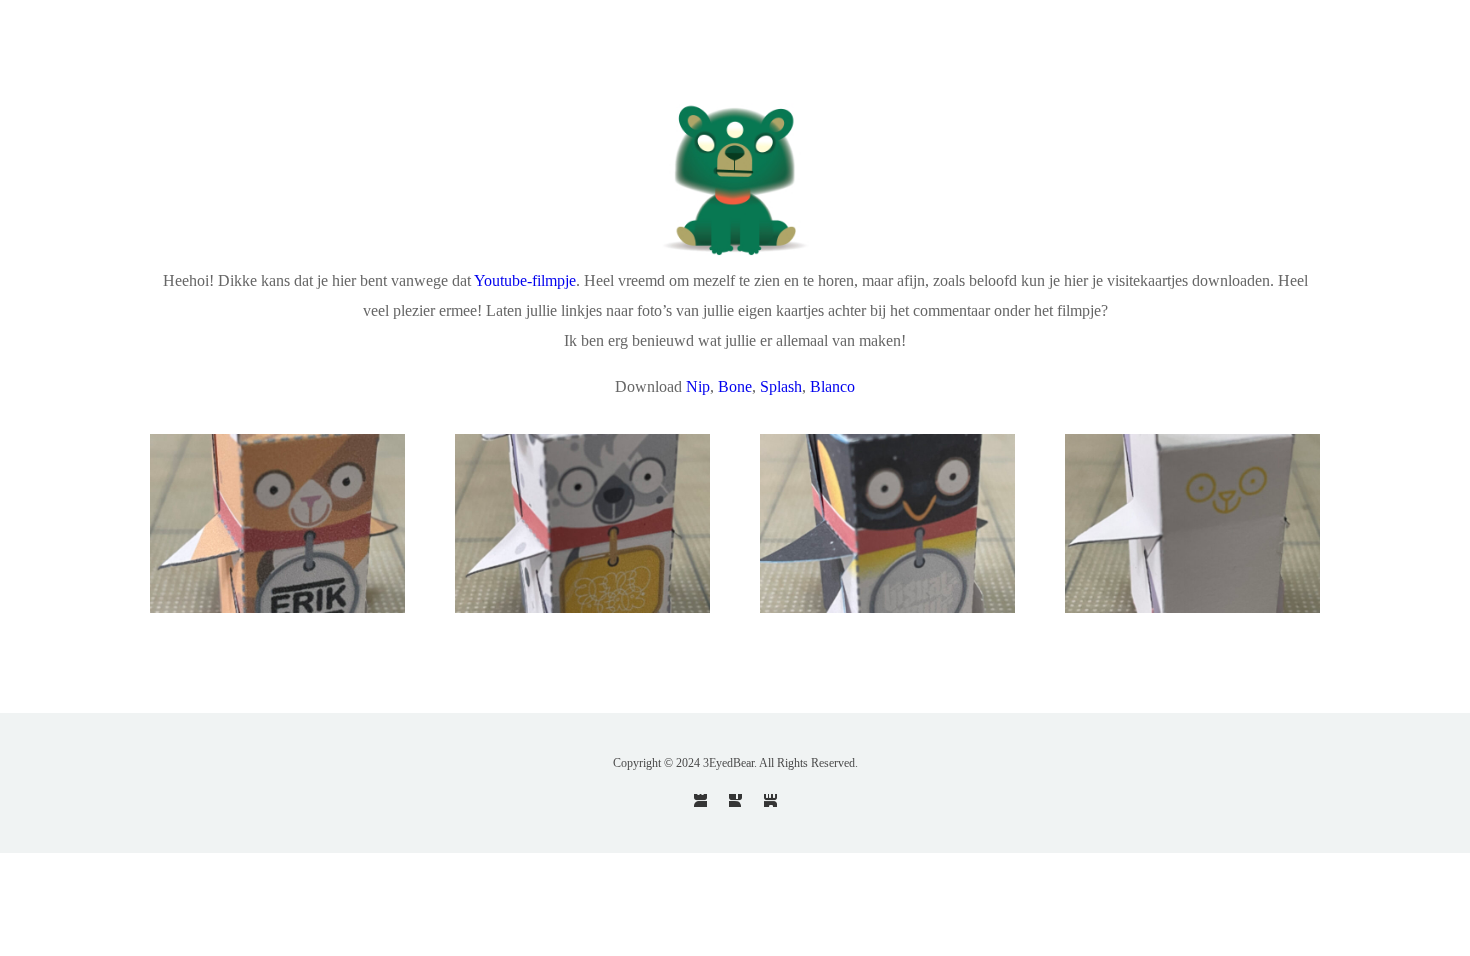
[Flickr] (700, 800)
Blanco (832, 386)
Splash (781, 386)
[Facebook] (735, 800)
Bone (735, 386)
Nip (698, 386)
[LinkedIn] (770, 800)
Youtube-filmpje (525, 280)
